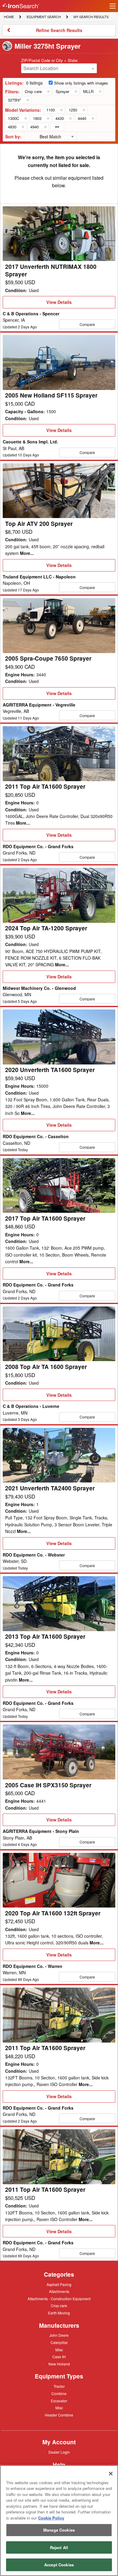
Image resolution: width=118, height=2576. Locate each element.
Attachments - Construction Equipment (59, 2299)
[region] (59, 2521)
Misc (59, 2349)
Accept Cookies (59, 2565)
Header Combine (59, 2415)
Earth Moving (59, 2313)
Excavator (59, 2401)
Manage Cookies (59, 2530)
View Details (59, 304)
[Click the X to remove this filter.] (48, 92)
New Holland (59, 2364)
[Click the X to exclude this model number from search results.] (61, 110)
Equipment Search (44, 17)
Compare (87, 324)
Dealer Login (59, 2452)
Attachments (59, 2291)
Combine (59, 2393)
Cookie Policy (51, 2518)
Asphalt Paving (59, 2285)
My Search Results (91, 17)
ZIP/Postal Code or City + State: (50, 60)
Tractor (59, 2386)
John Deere (59, 2336)
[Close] (111, 2474)
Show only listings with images (81, 83)
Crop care (59, 2306)
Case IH (59, 2357)
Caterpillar (59, 2342)
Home (9, 16)
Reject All (59, 2547)
